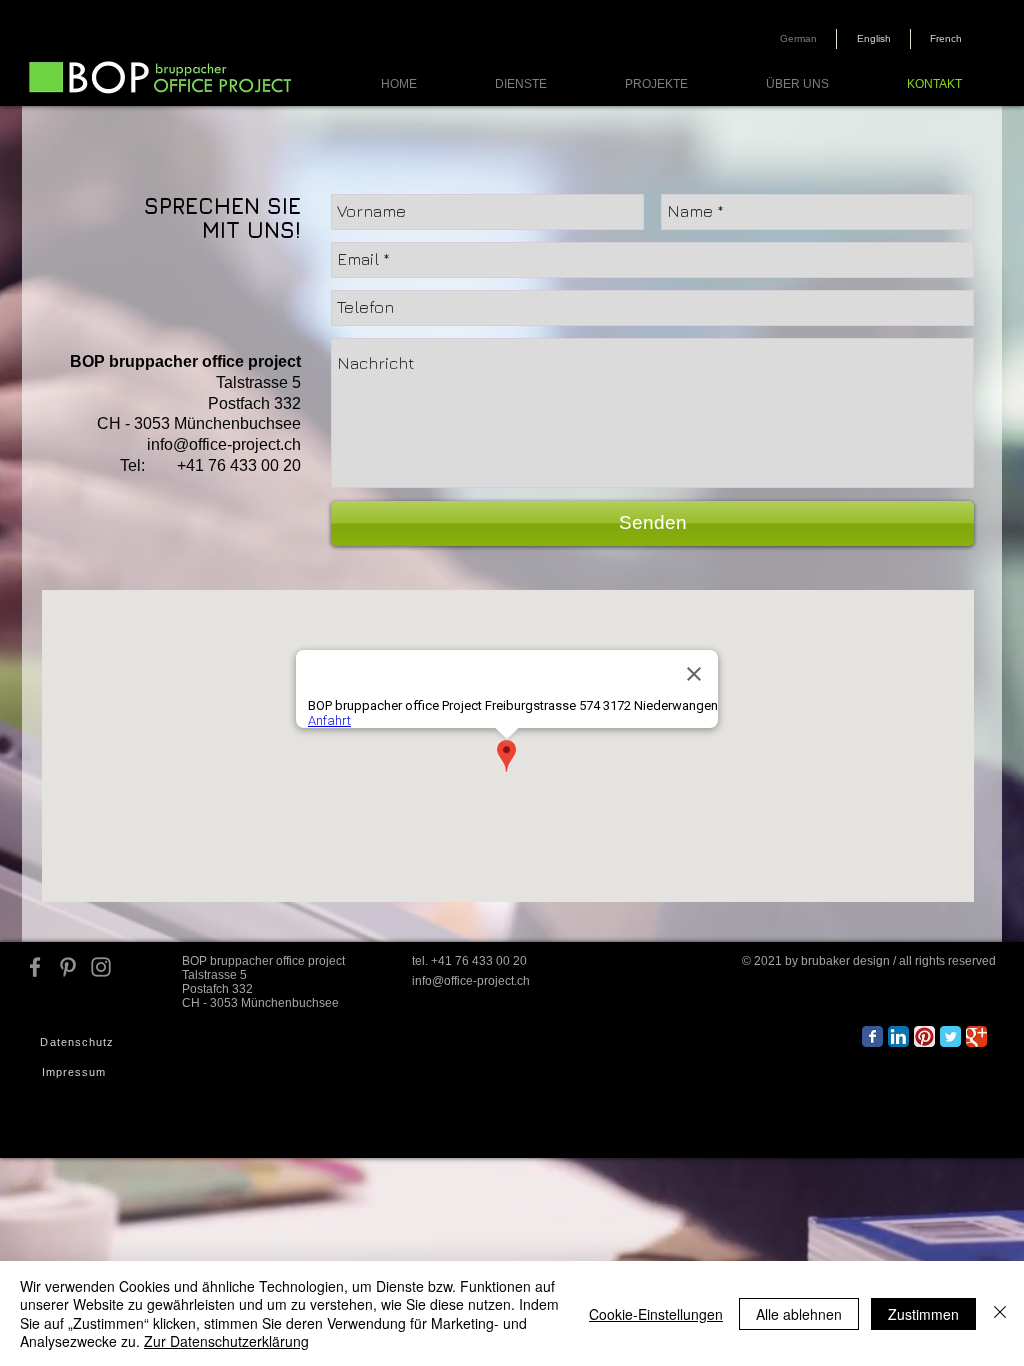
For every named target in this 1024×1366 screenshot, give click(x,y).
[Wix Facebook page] (872, 1036)
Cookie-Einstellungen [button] (656, 1314)
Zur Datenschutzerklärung (226, 1341)
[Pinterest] (68, 967)
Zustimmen (923, 1314)
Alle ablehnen (799, 1314)
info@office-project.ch (224, 444)
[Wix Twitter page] (950, 1036)
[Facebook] (35, 967)
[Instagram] (101, 967)
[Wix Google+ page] (976, 1036)
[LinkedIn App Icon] (898, 1036)
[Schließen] (1000, 1313)
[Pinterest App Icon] (924, 1036)
